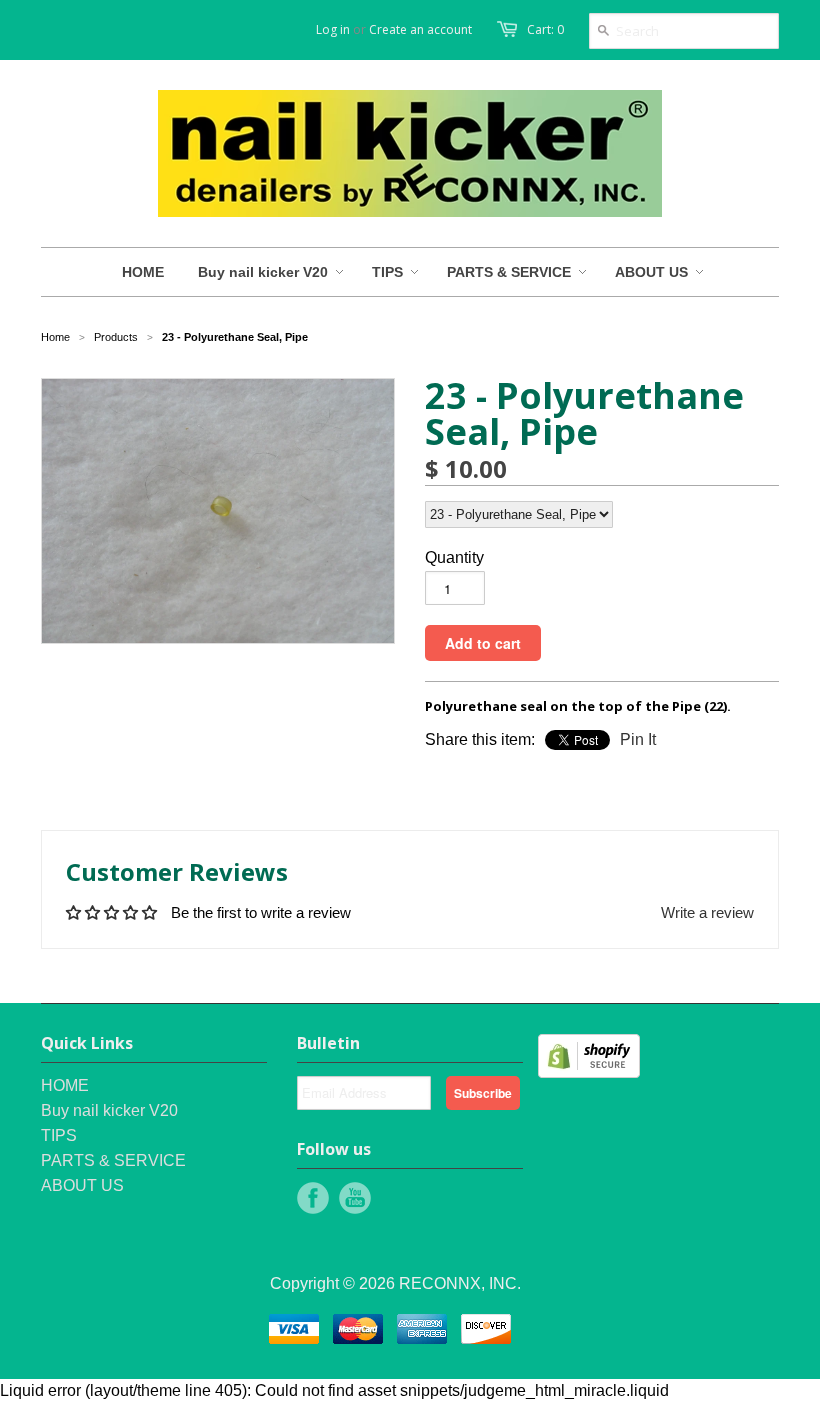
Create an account (420, 29)
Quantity (454, 557)
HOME (65, 1085)
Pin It (638, 739)
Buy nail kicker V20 (109, 1110)
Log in (333, 29)
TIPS (59, 1135)
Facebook (313, 1198)
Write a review (707, 912)
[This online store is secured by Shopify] (589, 1072)
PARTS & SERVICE (113, 1160)
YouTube (355, 1198)
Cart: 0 (545, 29)
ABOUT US (82, 1185)
